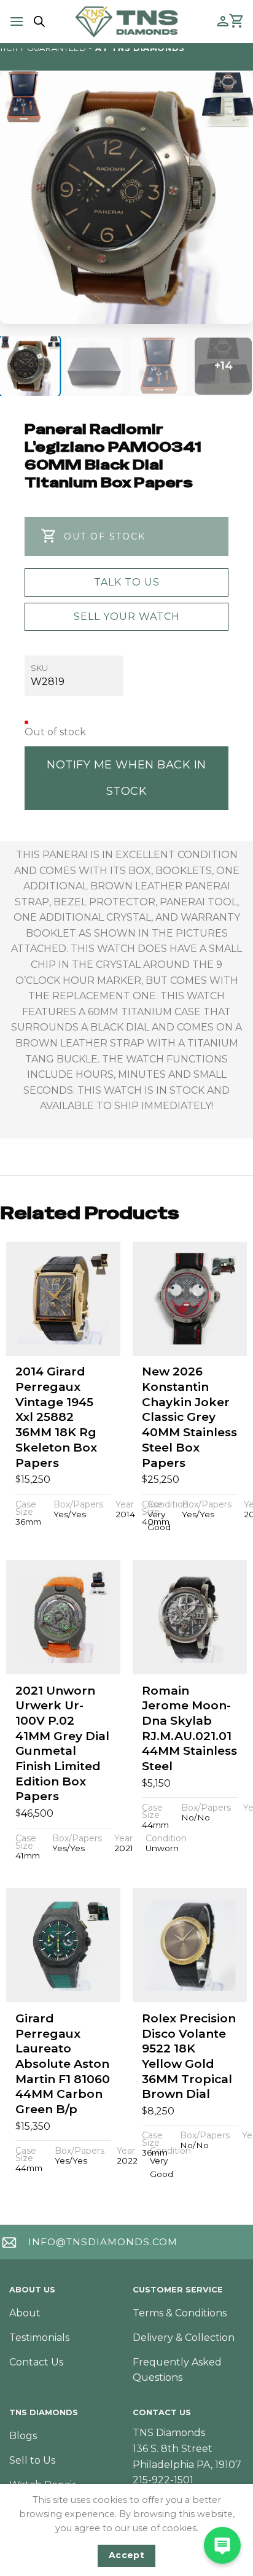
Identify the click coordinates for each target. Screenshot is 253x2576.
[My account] (223, 21)
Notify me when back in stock (126, 778)
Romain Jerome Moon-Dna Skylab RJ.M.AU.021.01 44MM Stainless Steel (189, 1728)
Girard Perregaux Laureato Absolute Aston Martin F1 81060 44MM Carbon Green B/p (63, 2064)
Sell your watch (127, 617)
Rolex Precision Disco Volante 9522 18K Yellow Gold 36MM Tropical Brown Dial (189, 2056)
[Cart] (237, 21)
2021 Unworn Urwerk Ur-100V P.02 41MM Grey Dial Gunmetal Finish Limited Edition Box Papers (62, 1744)
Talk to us (127, 582)
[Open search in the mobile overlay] (37, 21)
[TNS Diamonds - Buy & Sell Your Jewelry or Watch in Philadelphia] (127, 21)
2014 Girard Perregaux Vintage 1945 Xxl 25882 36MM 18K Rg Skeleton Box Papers (56, 1417)
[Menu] (17, 21)
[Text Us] (222, 2545)
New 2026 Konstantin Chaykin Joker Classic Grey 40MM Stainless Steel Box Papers (189, 1417)
